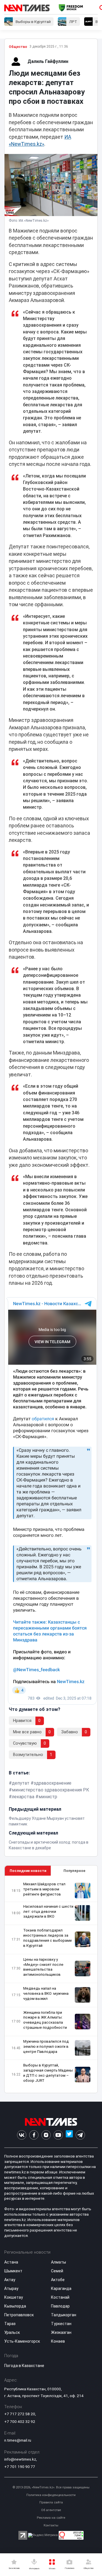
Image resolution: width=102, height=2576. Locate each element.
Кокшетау (14, 2297)
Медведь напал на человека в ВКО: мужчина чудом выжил (46, 1993)
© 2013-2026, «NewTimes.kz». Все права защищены (51, 2487)
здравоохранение (53, 1783)
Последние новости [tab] (28, 1871)
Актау (10, 2280)
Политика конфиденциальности (51, 2495)
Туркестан (61, 2324)
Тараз (10, 2324)
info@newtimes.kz (20, 2459)
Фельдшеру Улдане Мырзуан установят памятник (47, 1821)
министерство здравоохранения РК (51, 1790)
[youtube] (58, 2135)
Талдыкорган (64, 2315)
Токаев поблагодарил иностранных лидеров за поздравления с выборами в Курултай (47, 1938)
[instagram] (46, 2135)
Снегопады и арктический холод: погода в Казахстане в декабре (49, 1845)
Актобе (58, 2280)
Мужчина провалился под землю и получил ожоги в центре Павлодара (46, 2046)
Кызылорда (15, 2306)
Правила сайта (51, 2502)
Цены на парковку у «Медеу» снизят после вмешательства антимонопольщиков (43, 1967)
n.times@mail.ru (18, 2440)
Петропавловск (19, 2315)
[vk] (22, 2135)
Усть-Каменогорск (22, 2341)
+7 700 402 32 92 (20, 2421)
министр (48, 1797)
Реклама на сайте (51, 2518)
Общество (18, 47)
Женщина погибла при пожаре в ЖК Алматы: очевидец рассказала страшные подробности (45, 2020)
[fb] (34, 2135)
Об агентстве (51, 2510)
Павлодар (60, 2306)
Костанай (60, 2297)
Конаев (58, 2341)
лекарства (23, 1797)
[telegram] (80, 2135)
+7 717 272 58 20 (20, 2414)
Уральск (12, 2332)
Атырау (11, 2288)
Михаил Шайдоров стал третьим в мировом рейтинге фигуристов (44, 1889)
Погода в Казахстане (24, 2366)
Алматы (59, 2262)
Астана (11, 2262)
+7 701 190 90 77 (20, 2467)
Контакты (51, 2525)
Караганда (61, 2288)
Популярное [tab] (74, 1871)
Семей (57, 2271)
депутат (21, 1783)
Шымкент (13, 2271)
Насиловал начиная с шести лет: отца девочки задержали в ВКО (48, 1912)
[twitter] (69, 2135)
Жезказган (61, 2332)
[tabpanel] (51, 1984)
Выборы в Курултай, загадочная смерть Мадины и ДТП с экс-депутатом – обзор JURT (48, 2073)
